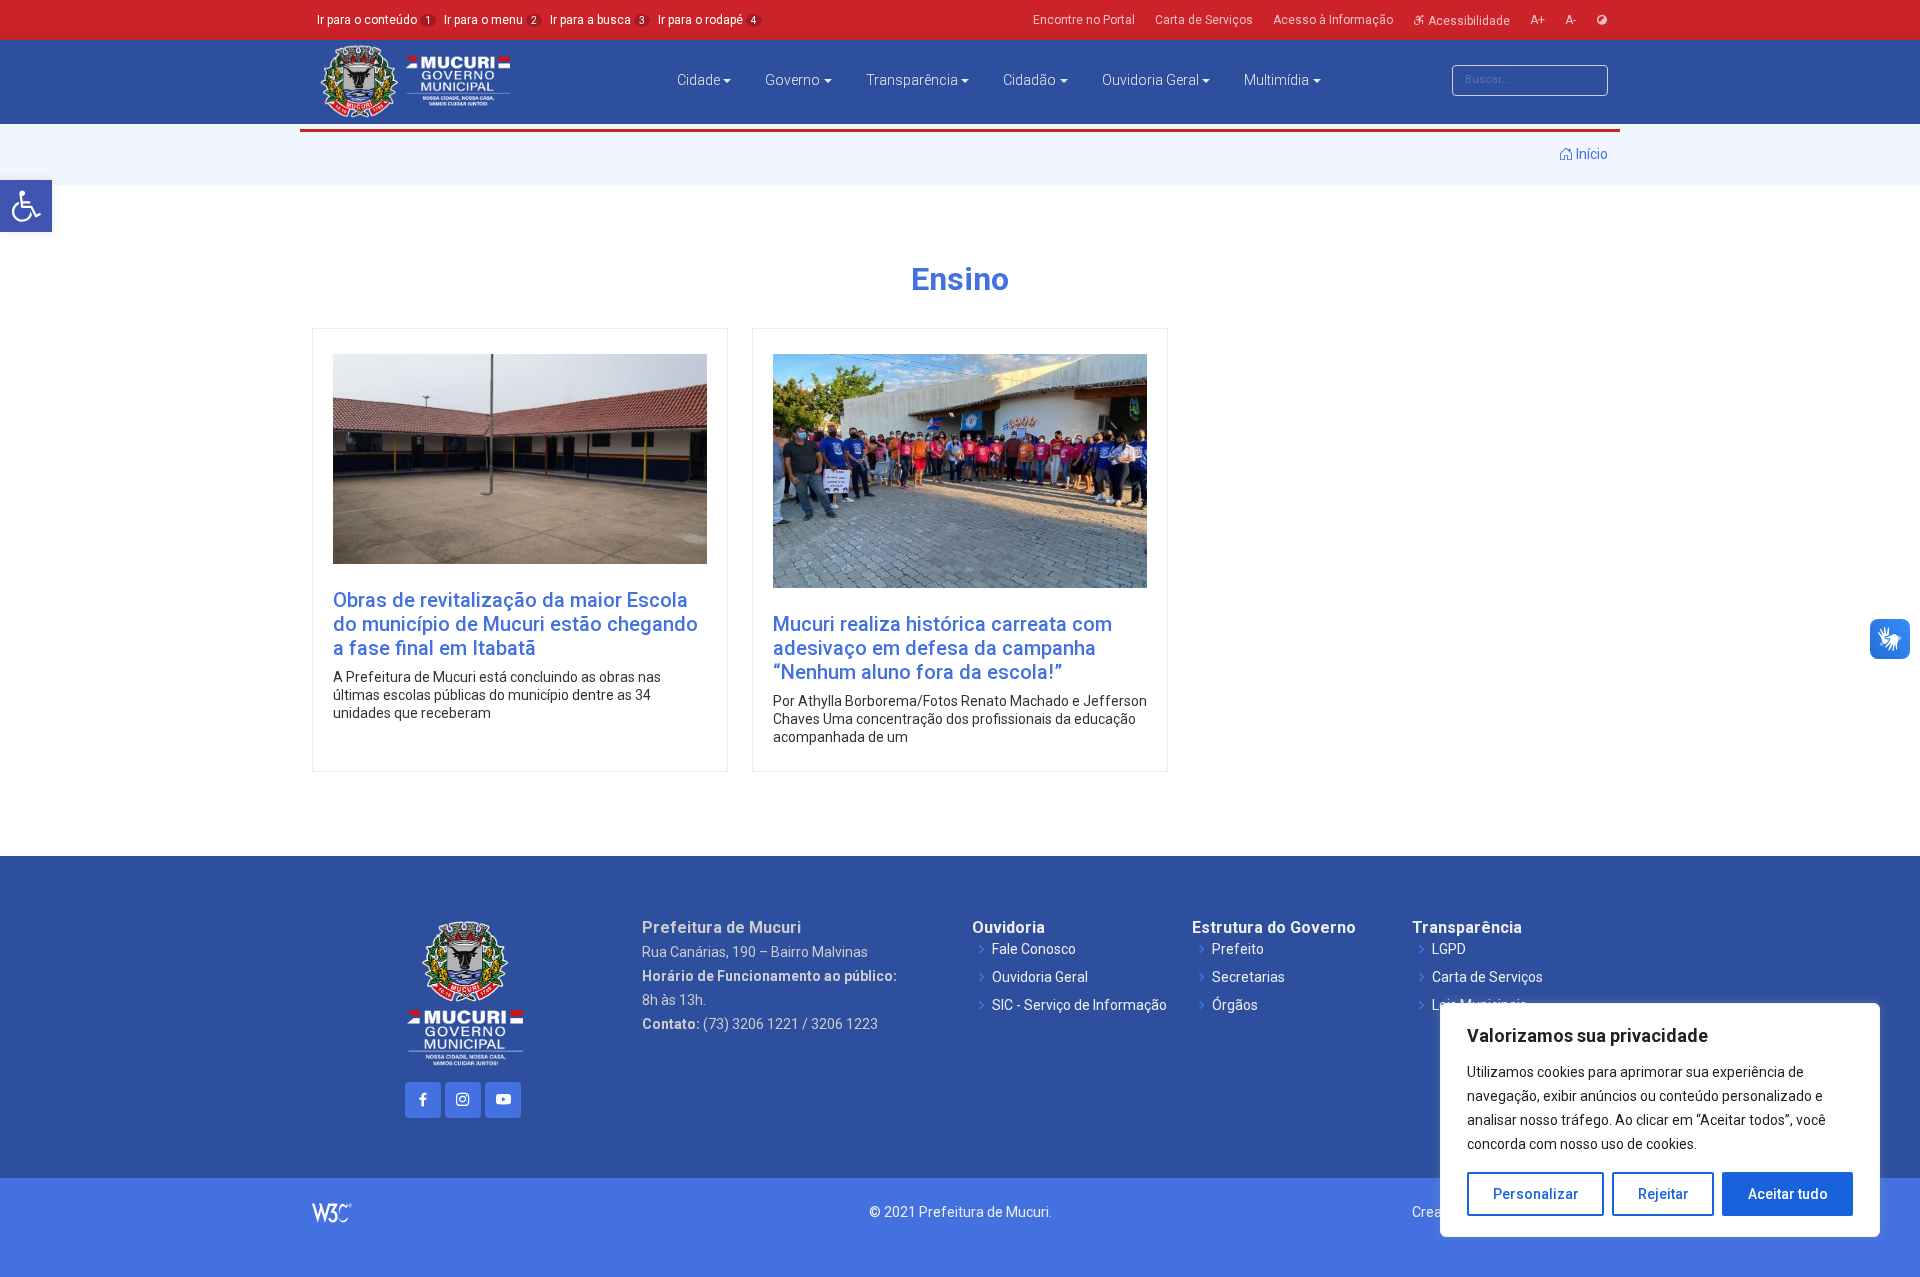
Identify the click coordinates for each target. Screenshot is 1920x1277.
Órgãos (1235, 1005)
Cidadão (1029, 80)
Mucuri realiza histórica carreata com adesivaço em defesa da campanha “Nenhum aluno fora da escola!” (942, 648)
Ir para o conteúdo (374, 20)
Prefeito (1238, 949)
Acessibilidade (1467, 20)
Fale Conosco (1034, 949)
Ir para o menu (490, 20)
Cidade (698, 80)
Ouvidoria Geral (1150, 80)
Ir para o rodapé (707, 20)
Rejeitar (1663, 1194)
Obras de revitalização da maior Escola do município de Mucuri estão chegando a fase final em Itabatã (515, 624)
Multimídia (1276, 80)
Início (1590, 154)
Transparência (912, 80)
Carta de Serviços (1487, 977)
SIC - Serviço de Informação (1079, 1005)
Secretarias (1248, 977)
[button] (26, 206)
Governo (792, 80)
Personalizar (1536, 1194)
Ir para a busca (597, 20)
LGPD (1449, 949)
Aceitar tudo (1788, 1194)
